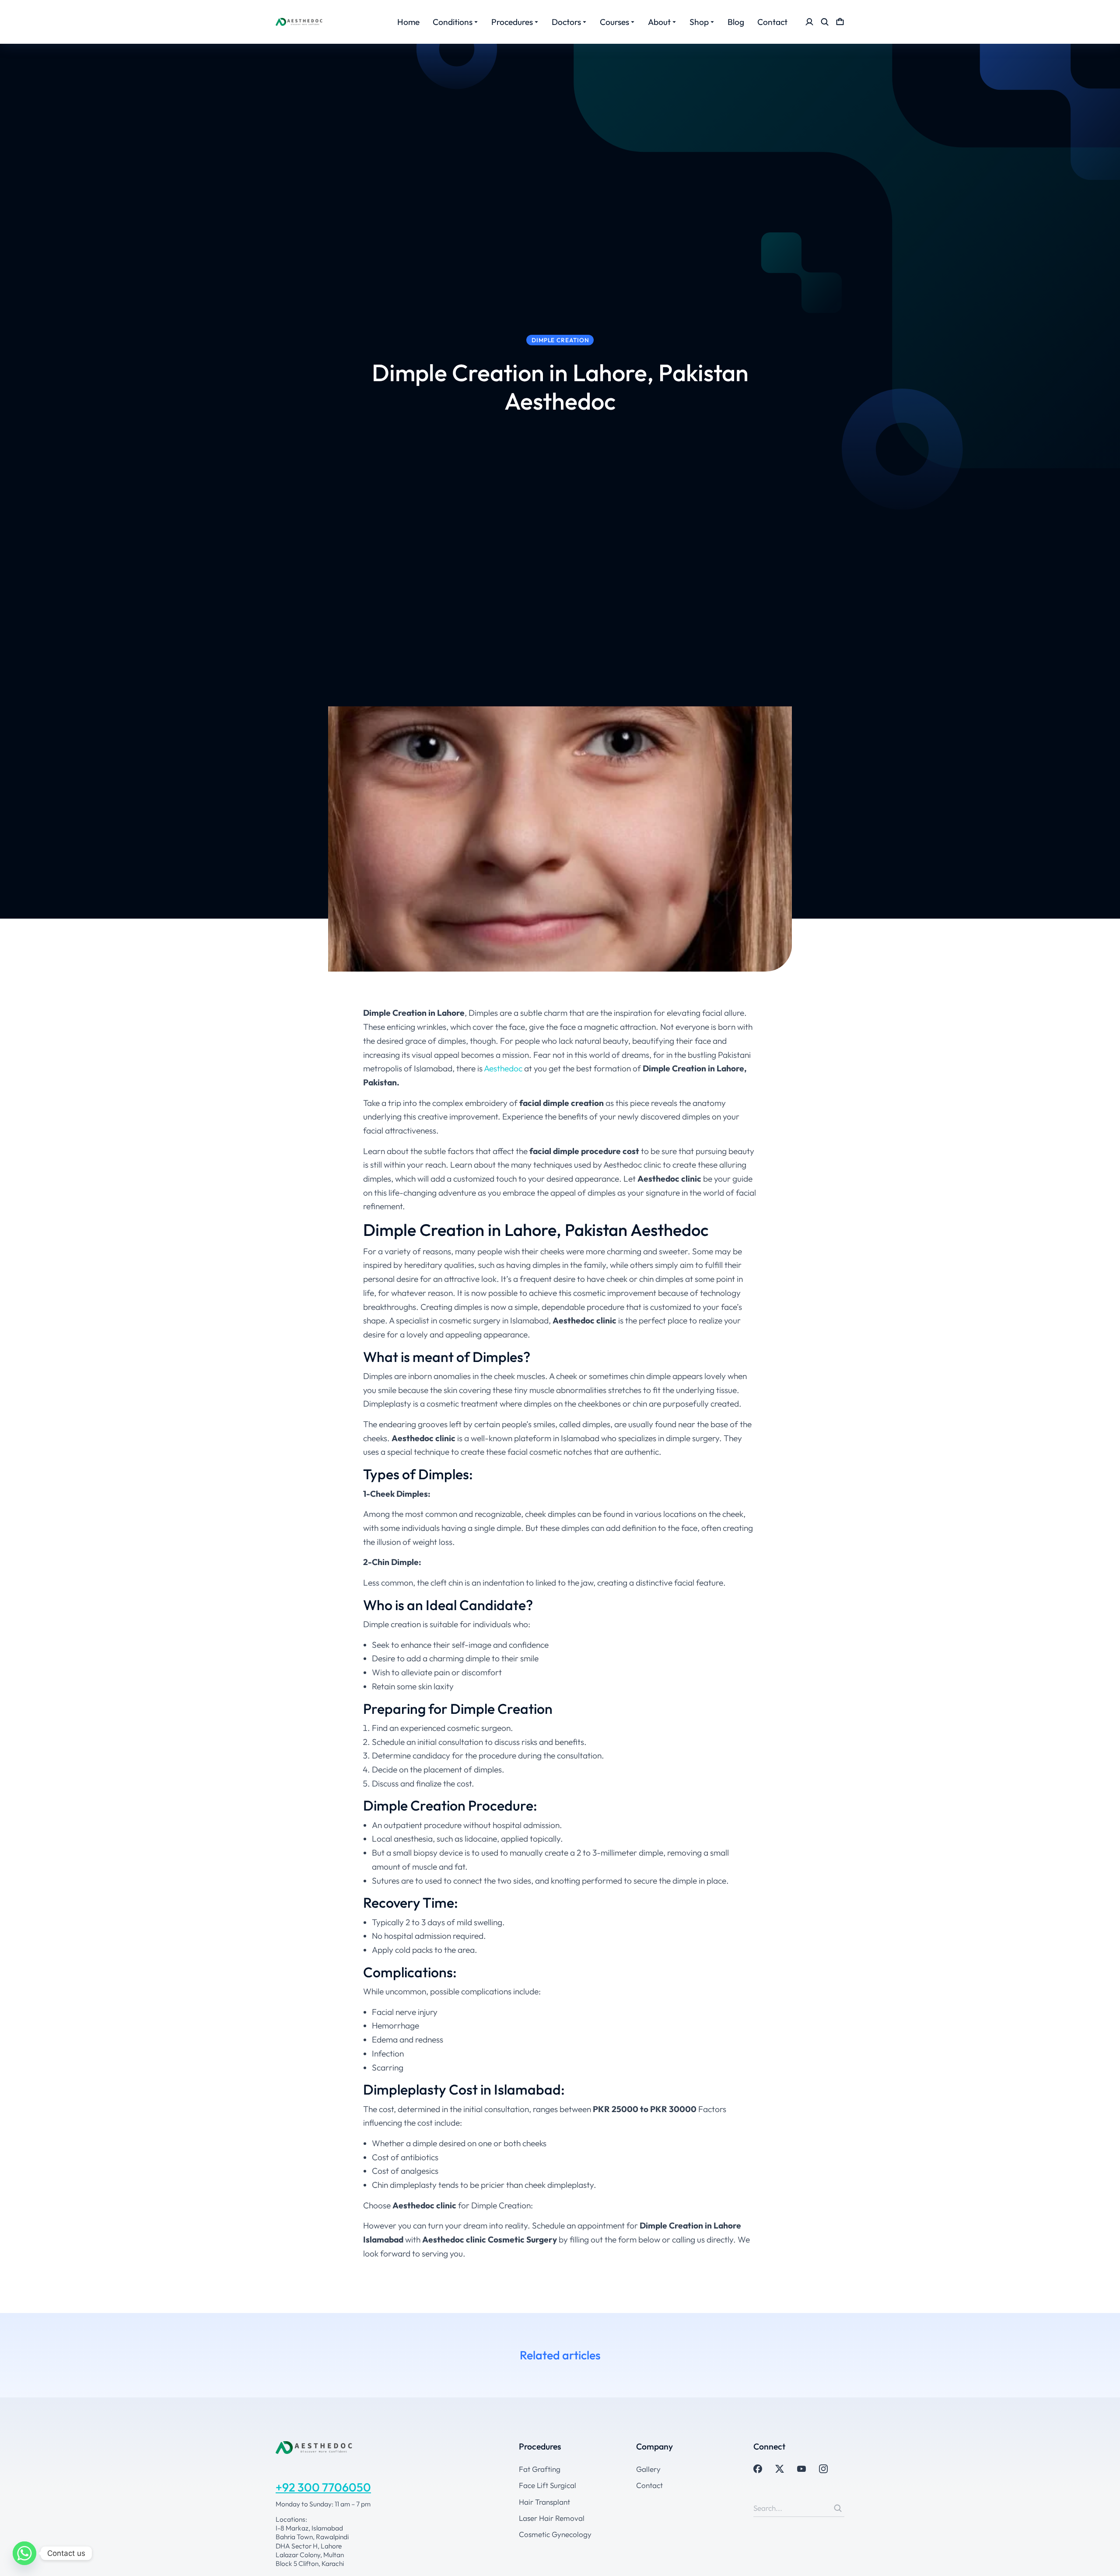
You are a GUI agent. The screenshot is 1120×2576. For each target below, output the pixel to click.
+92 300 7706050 (323, 2487)
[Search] (838, 2508)
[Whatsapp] (24, 2553)
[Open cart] (840, 22)
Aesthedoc (502, 1068)
